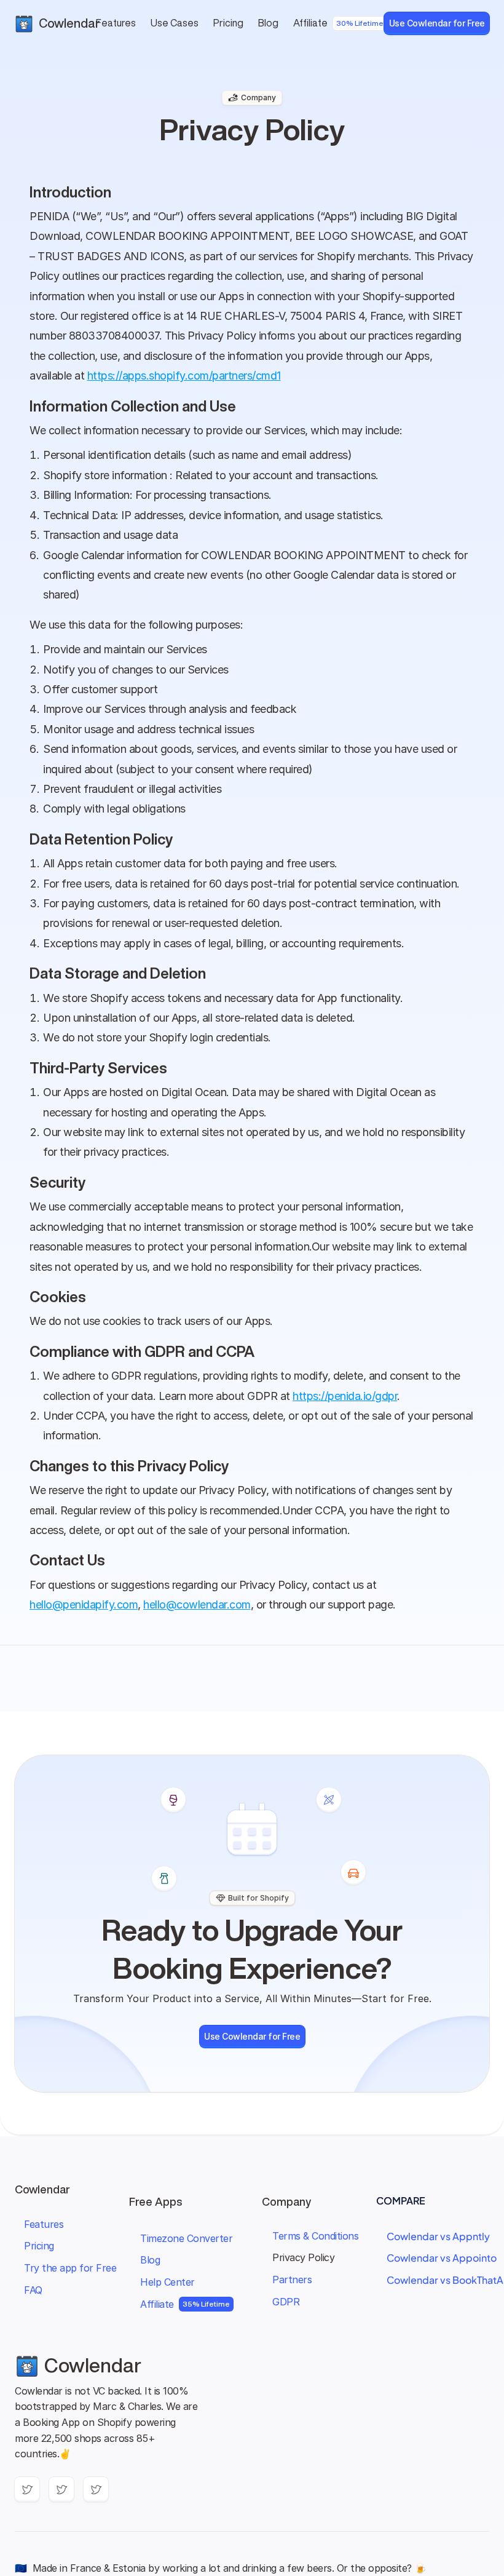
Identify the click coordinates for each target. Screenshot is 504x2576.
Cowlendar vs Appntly (438, 2236)
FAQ (33, 2290)
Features (44, 2224)
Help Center (167, 2282)
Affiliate (157, 2304)
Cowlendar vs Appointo (442, 2258)
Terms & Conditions (315, 2236)
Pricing (39, 2246)
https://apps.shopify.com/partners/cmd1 (184, 376)
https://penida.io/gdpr (345, 1396)
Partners (292, 2280)
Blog (150, 2260)
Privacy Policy (303, 2257)
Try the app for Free (70, 2268)
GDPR (286, 2302)
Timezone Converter (186, 2238)
